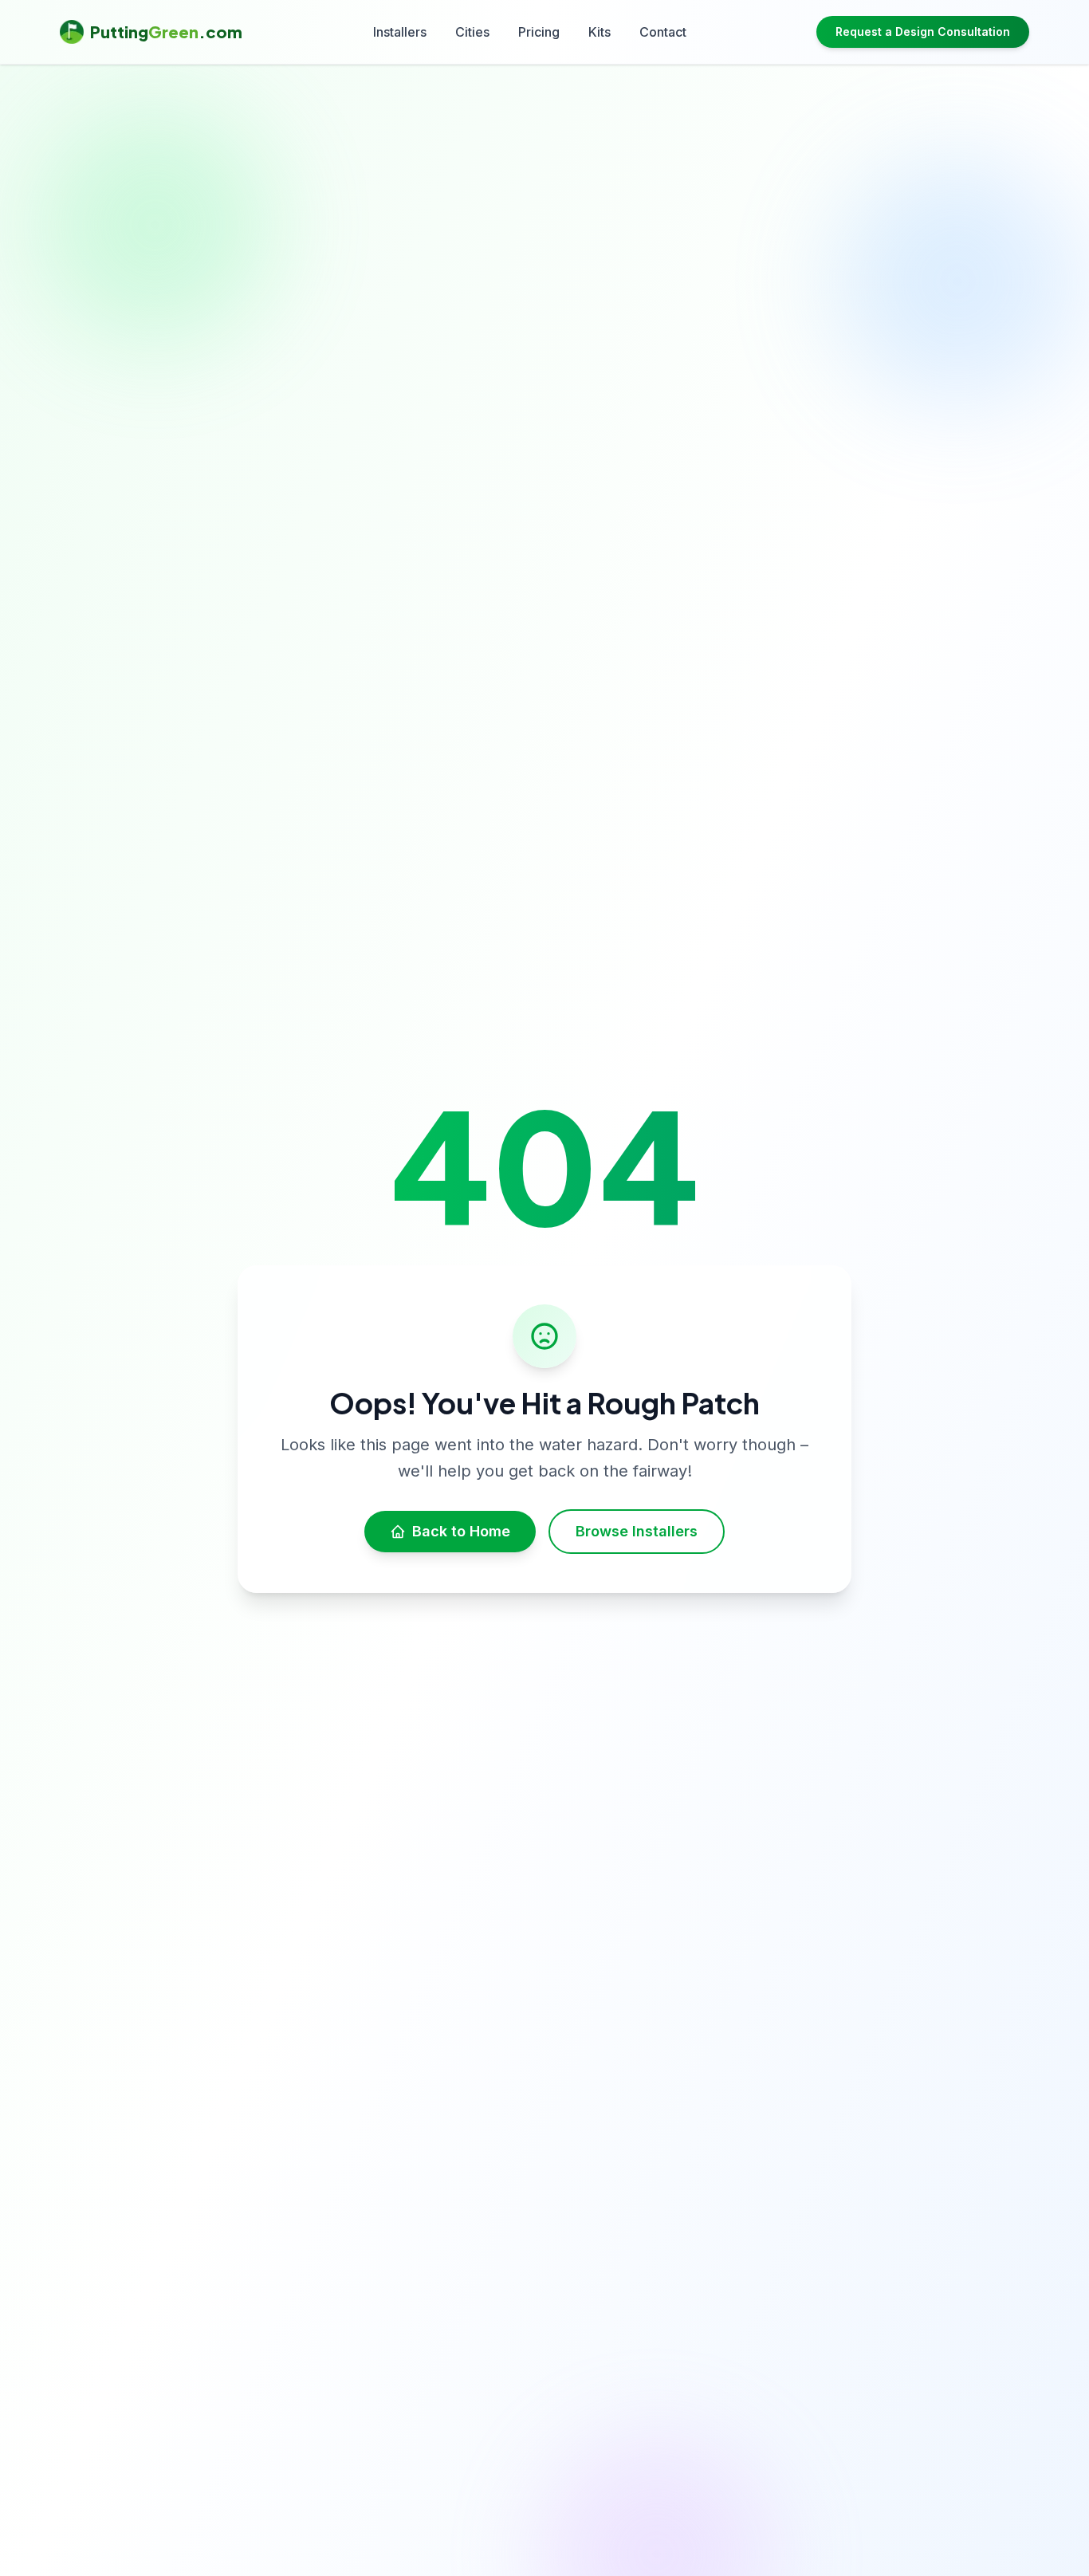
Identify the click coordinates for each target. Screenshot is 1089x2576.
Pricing (539, 32)
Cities (472, 32)
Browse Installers (637, 1531)
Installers (400, 32)
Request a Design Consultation (923, 31)
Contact (663, 32)
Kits (600, 32)
